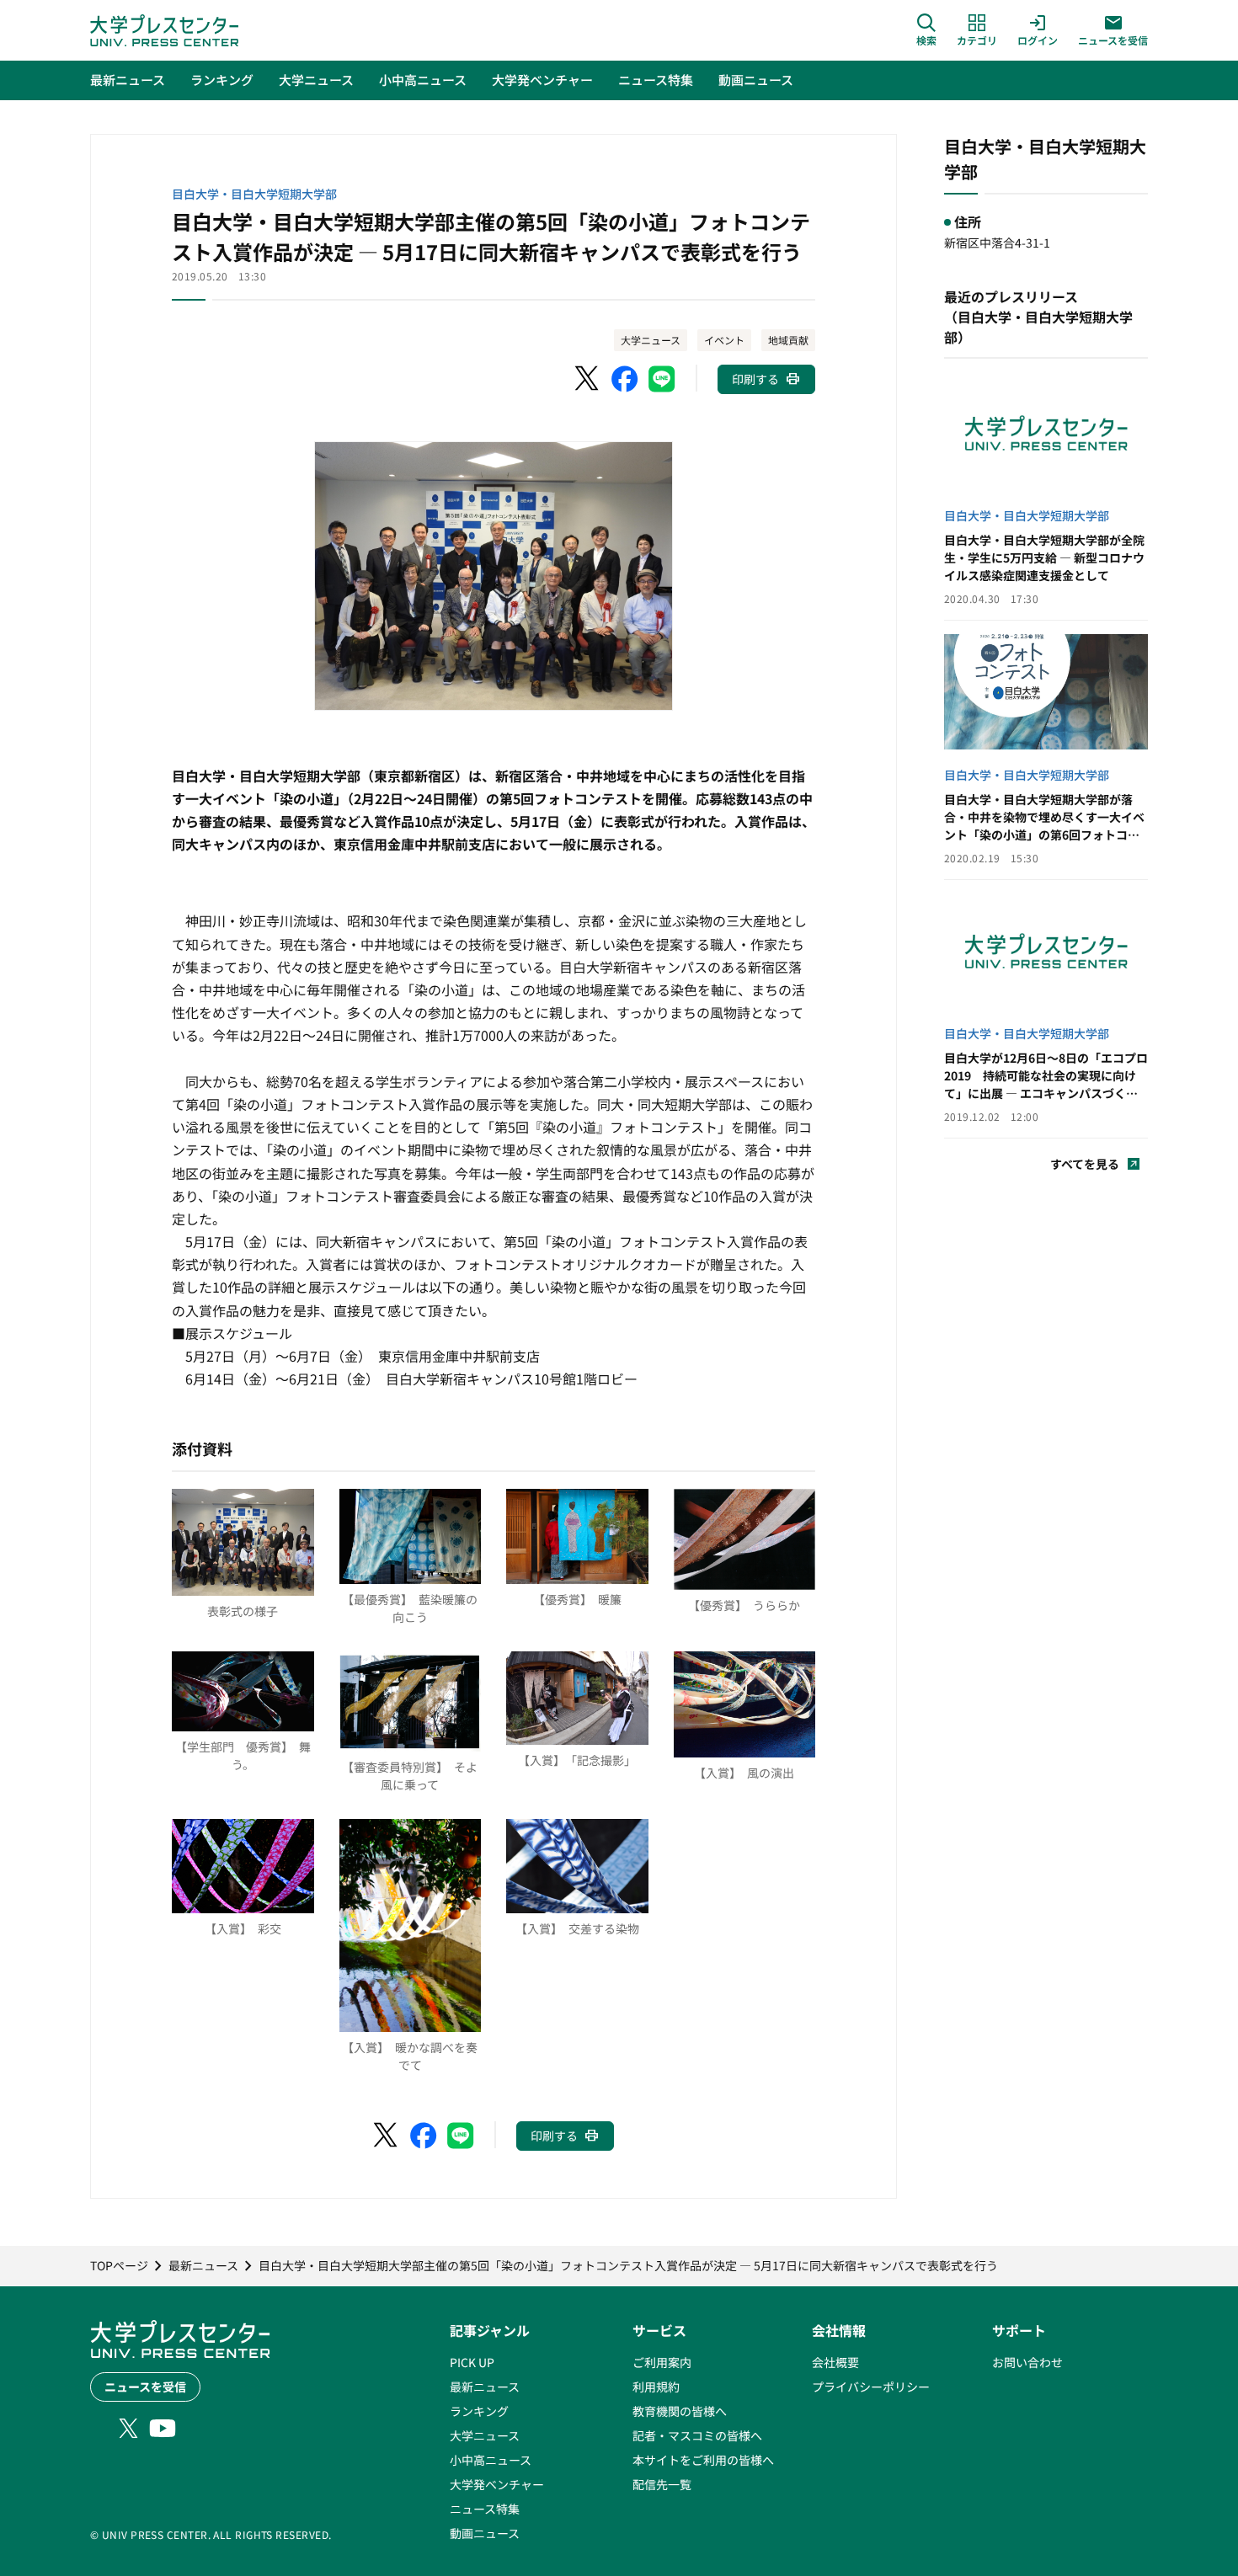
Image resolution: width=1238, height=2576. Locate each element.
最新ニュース (485, 2387)
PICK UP (472, 2362)
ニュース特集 (485, 2509)
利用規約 (656, 2387)
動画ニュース (485, 2533)
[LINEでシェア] (662, 379)
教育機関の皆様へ (680, 2411)
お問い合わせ (1027, 2362)
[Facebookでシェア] (625, 379)
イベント (724, 340)
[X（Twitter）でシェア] (588, 379)
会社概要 (835, 2362)
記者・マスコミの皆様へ (697, 2435)
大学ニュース (651, 340)
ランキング (479, 2411)
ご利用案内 (662, 2362)
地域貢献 (788, 340)
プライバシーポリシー (871, 2387)
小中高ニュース (491, 2460)
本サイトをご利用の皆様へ (703, 2460)
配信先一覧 (662, 2484)
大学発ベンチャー (497, 2484)
